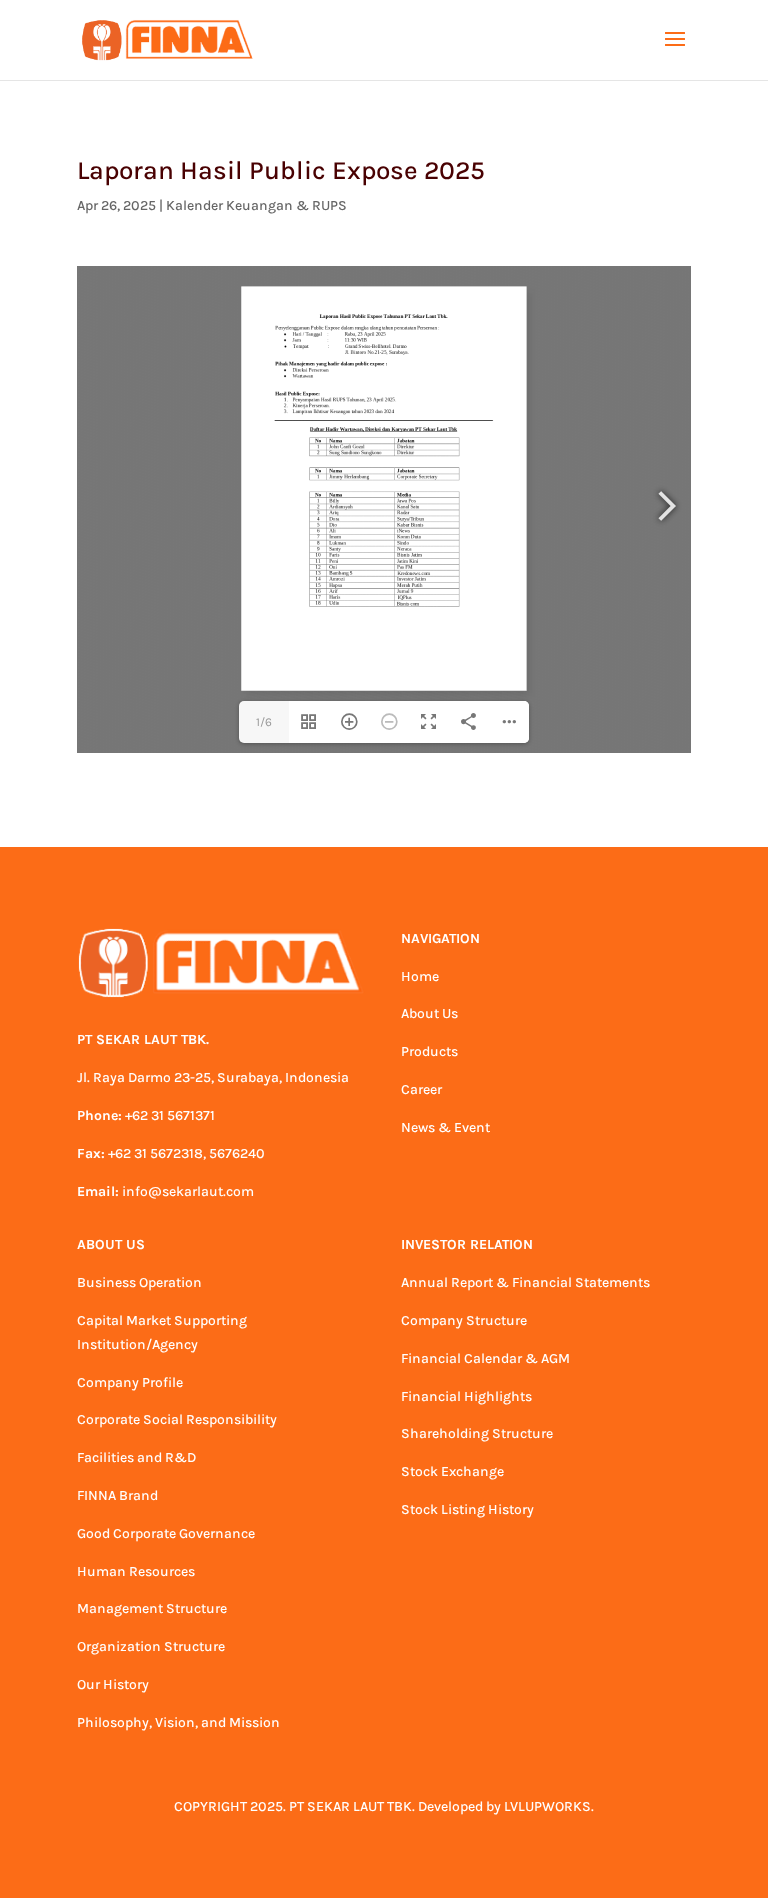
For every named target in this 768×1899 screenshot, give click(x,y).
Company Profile (130, 1382)
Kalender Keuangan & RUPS (256, 205)
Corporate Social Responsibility (177, 1419)
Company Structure (464, 1320)
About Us (429, 1013)
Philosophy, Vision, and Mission (178, 1722)
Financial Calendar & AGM (485, 1358)
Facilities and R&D (136, 1457)
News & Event (445, 1127)
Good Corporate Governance (166, 1533)
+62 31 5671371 (170, 1115)
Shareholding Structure (477, 1433)
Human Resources (136, 1571)
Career (421, 1089)
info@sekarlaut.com (188, 1191)
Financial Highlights (466, 1396)
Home (420, 976)
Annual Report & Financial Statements (525, 1282)
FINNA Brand (117, 1495)
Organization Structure (151, 1646)
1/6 (264, 722)
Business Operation (139, 1282)
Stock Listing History (467, 1509)
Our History (113, 1684)
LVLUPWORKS (547, 1806)
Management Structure (152, 1608)
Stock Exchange (452, 1471)
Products (429, 1051)
